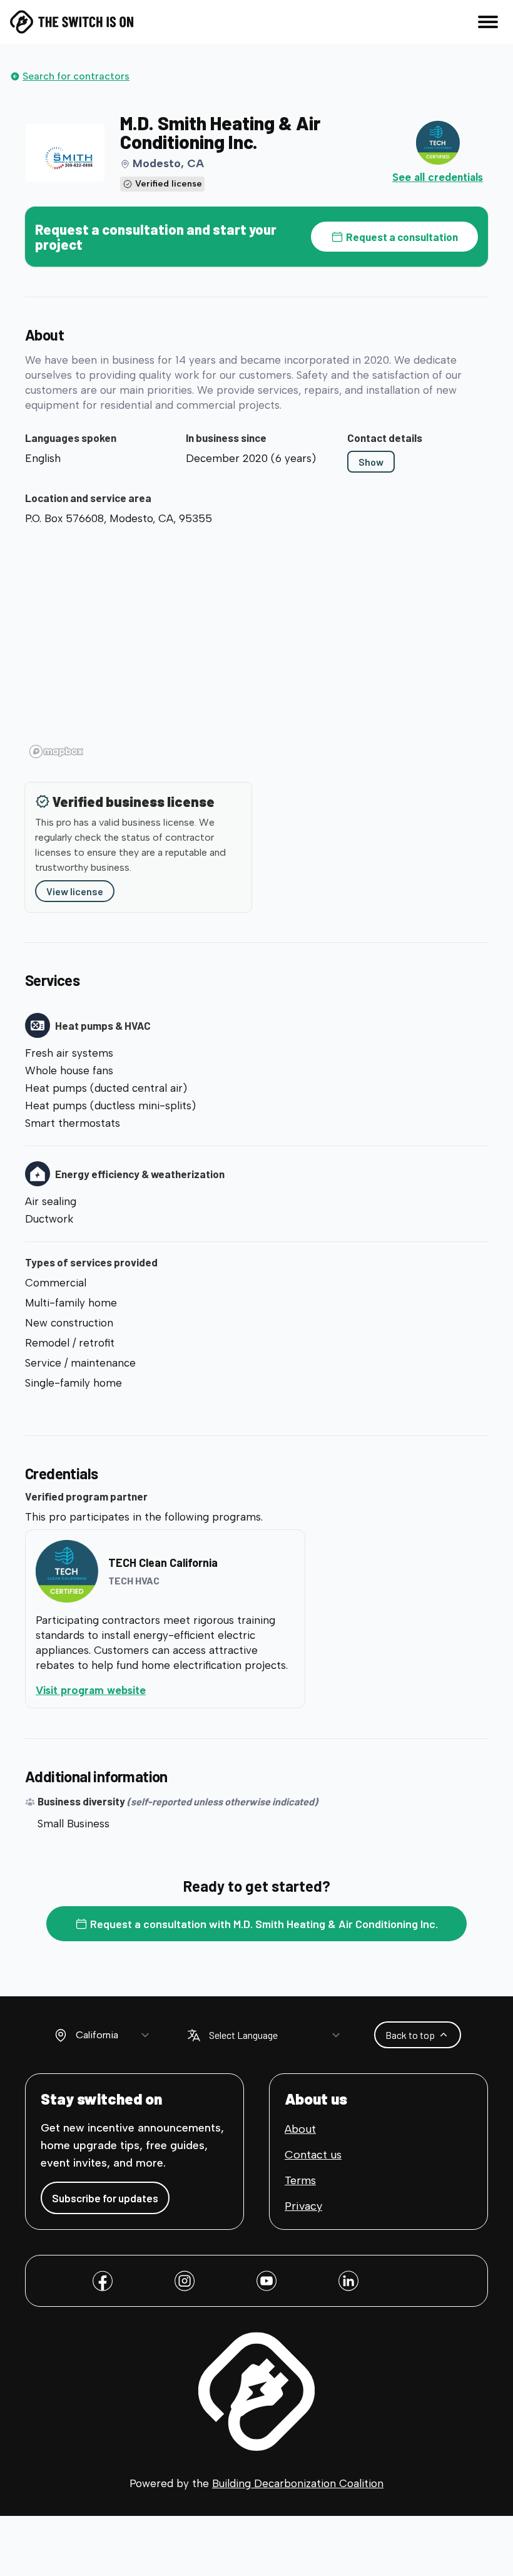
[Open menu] (488, 22)
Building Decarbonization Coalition (298, 2483)
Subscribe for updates (105, 2198)
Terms (300, 2180)
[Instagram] (185, 2281)
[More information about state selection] (61, 2035)
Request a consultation (402, 237)
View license (75, 891)
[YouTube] (267, 2281)
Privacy (303, 2206)
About (300, 2129)
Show (371, 462)
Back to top (410, 2035)
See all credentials (438, 177)
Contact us (313, 2155)
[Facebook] (103, 2281)
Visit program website (142, 1690)
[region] (256, 647)
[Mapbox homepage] (56, 752)
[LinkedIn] (348, 2281)
